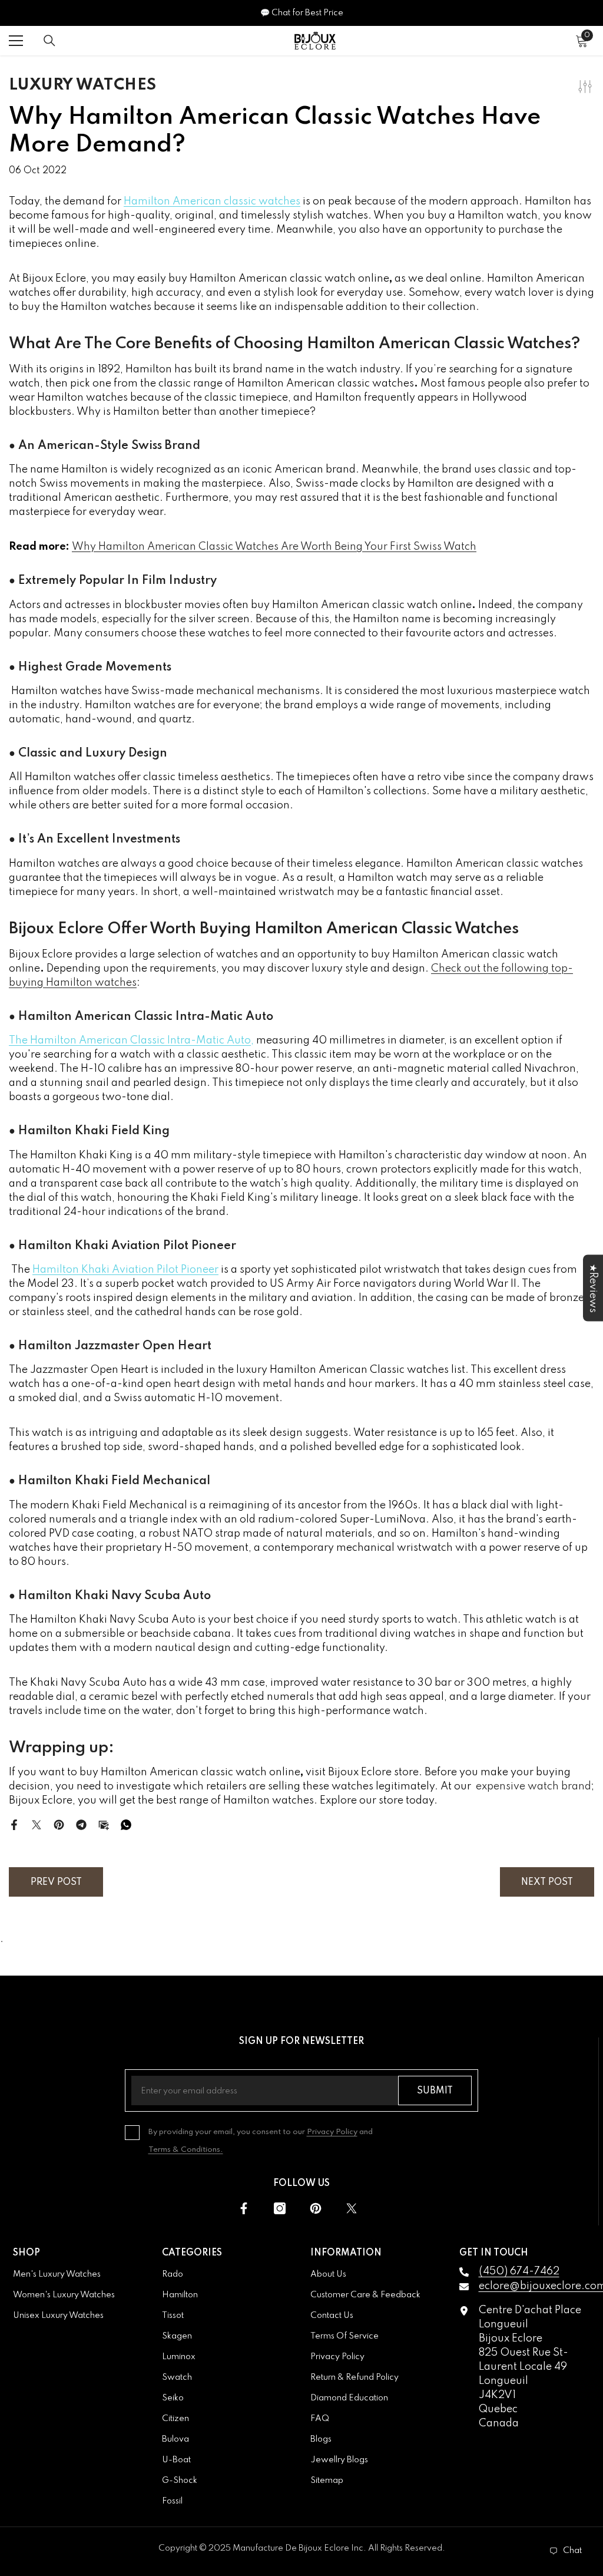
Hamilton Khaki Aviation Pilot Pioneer (125, 1270)
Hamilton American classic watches (212, 202)
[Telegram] (81, 1824)
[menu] (16, 41)
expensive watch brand (534, 1786)
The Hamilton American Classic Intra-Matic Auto (130, 1041)
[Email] (104, 1824)
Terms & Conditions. (186, 2150)
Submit (435, 2091)
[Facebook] (14, 1824)
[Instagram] (280, 2208)
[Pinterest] (59, 1824)
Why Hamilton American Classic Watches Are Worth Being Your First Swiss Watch (274, 547)
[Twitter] (37, 1824)
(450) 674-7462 (519, 2271)
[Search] (49, 41)
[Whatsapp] (126, 1824)
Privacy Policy (332, 2132)
